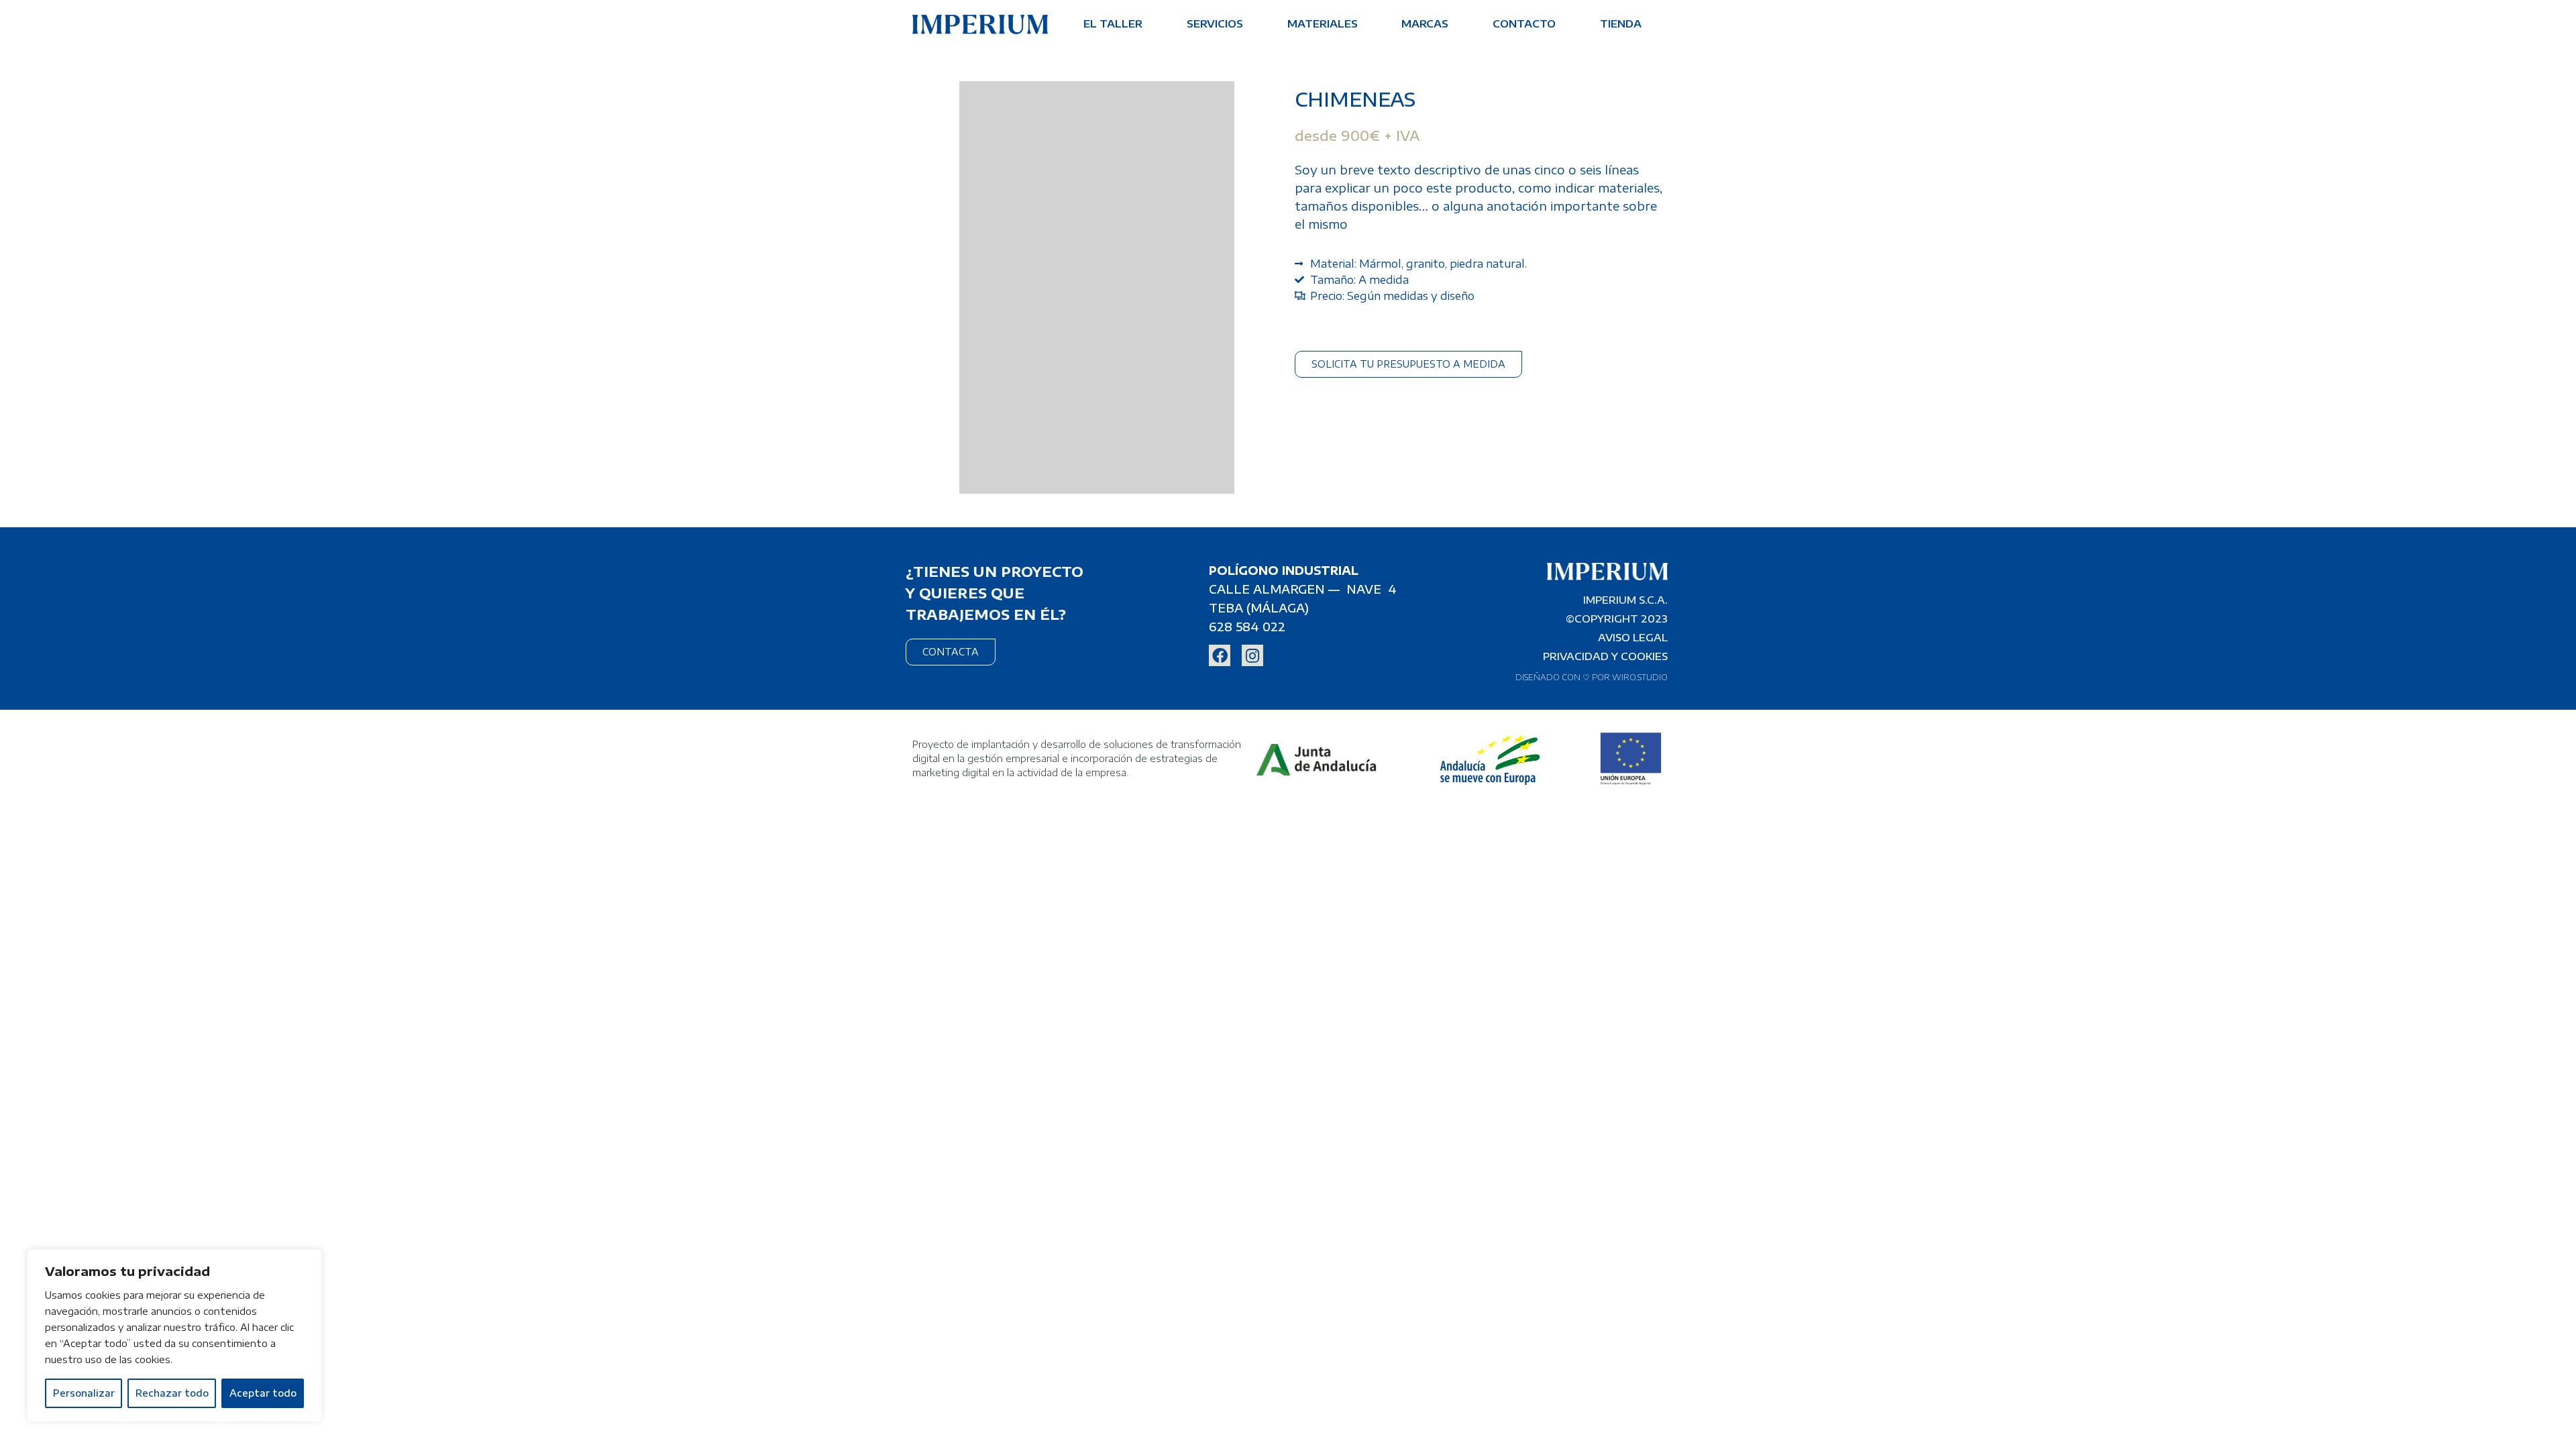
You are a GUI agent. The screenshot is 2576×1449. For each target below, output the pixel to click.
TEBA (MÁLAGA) (1259, 608)
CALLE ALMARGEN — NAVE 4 (1303, 589)
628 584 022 (1247, 627)
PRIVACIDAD (1576, 656)
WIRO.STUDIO (1640, 677)
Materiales (1323, 23)
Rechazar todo (172, 1393)
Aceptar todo (263, 1393)
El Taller (1113, 23)
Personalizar (84, 1393)
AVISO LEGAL (1633, 637)
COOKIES (1644, 656)
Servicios (1215, 23)
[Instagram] (1252, 655)
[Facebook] (1220, 655)
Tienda (1621, 23)
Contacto (1524, 23)
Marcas (1425, 23)
